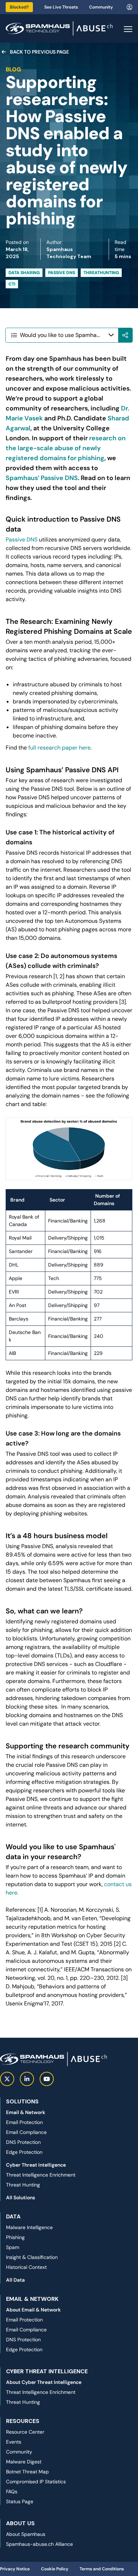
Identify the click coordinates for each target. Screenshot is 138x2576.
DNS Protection (23, 2142)
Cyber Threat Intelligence (36, 2165)
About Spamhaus (26, 2534)
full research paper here (59, 748)
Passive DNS (62, 273)
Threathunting (101, 273)
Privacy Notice (15, 2569)
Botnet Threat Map (27, 2472)
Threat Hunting (23, 2185)
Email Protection (24, 2122)
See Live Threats (61, 7)
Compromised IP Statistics (36, 2482)
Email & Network (26, 2112)
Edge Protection (24, 2152)
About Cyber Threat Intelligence (44, 2382)
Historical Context (26, 2267)
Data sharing (24, 273)
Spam (13, 2247)
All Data (15, 2280)
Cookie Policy (55, 2569)
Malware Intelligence (29, 2227)
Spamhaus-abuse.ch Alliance (39, 2544)
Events (14, 2442)
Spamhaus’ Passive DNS (42, 478)
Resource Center (25, 2432)
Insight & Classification (32, 2257)
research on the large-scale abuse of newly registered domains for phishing (66, 448)
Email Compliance (26, 2132)
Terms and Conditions (102, 2569)
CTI (12, 284)
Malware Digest (24, 2462)
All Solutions (21, 2198)
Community (101, 7)
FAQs (12, 2491)
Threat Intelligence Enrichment (41, 2175)
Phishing (15, 2237)
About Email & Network (33, 2310)
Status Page (20, 2501)
